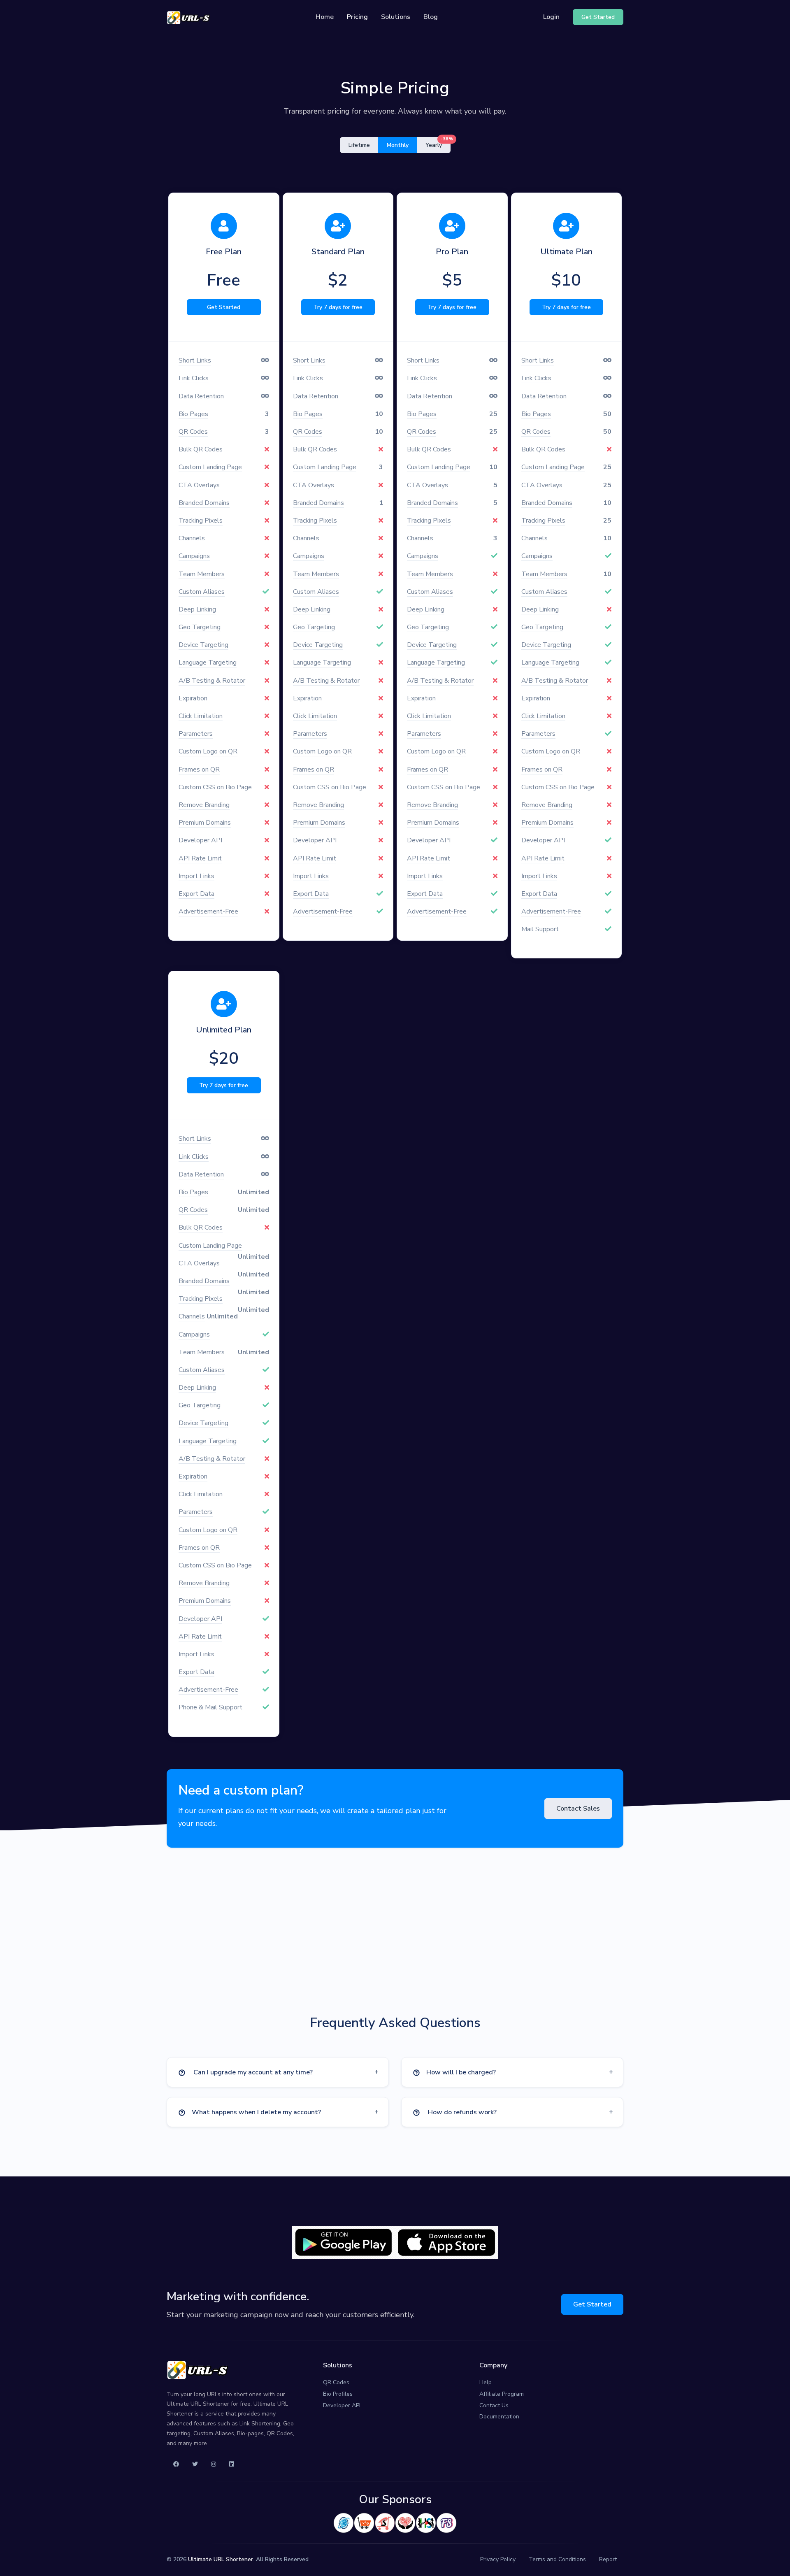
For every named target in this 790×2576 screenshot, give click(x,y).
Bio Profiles (338, 2394)
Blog (431, 17)
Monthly (398, 145)
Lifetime (359, 145)
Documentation (499, 2417)
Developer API (342, 2405)
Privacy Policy (498, 2559)
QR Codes (336, 2382)
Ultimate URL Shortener (221, 2559)
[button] (278, 2072)
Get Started (224, 307)
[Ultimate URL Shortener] (188, 17)
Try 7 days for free (338, 307)
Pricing (357, 17)
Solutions (396, 17)
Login (551, 17)
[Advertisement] (395, 1941)
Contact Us (494, 2405)
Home (325, 17)
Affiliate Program (502, 2394)
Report (608, 2559)
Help (486, 2382)
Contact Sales (578, 1809)
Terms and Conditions (557, 2559)
